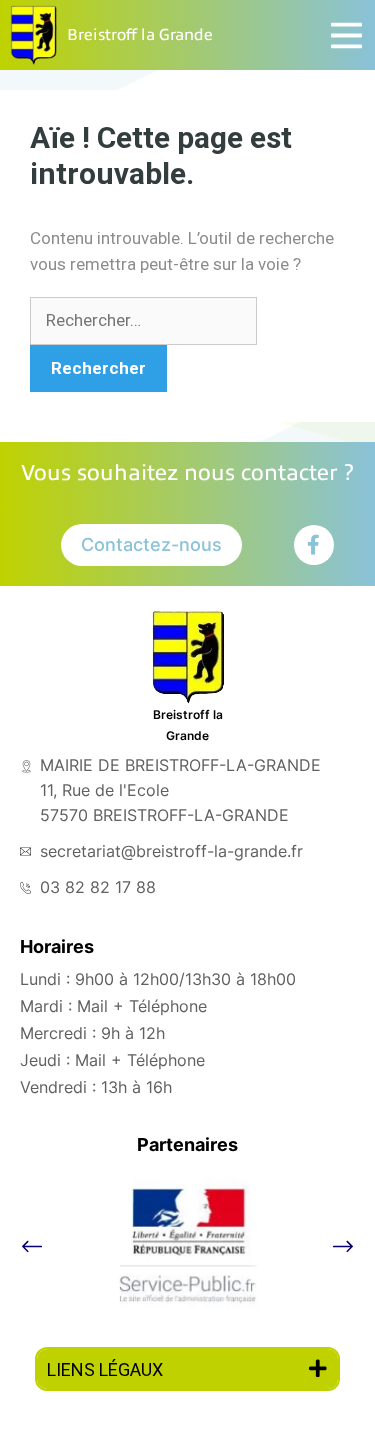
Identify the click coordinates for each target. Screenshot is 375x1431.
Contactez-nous (151, 544)
